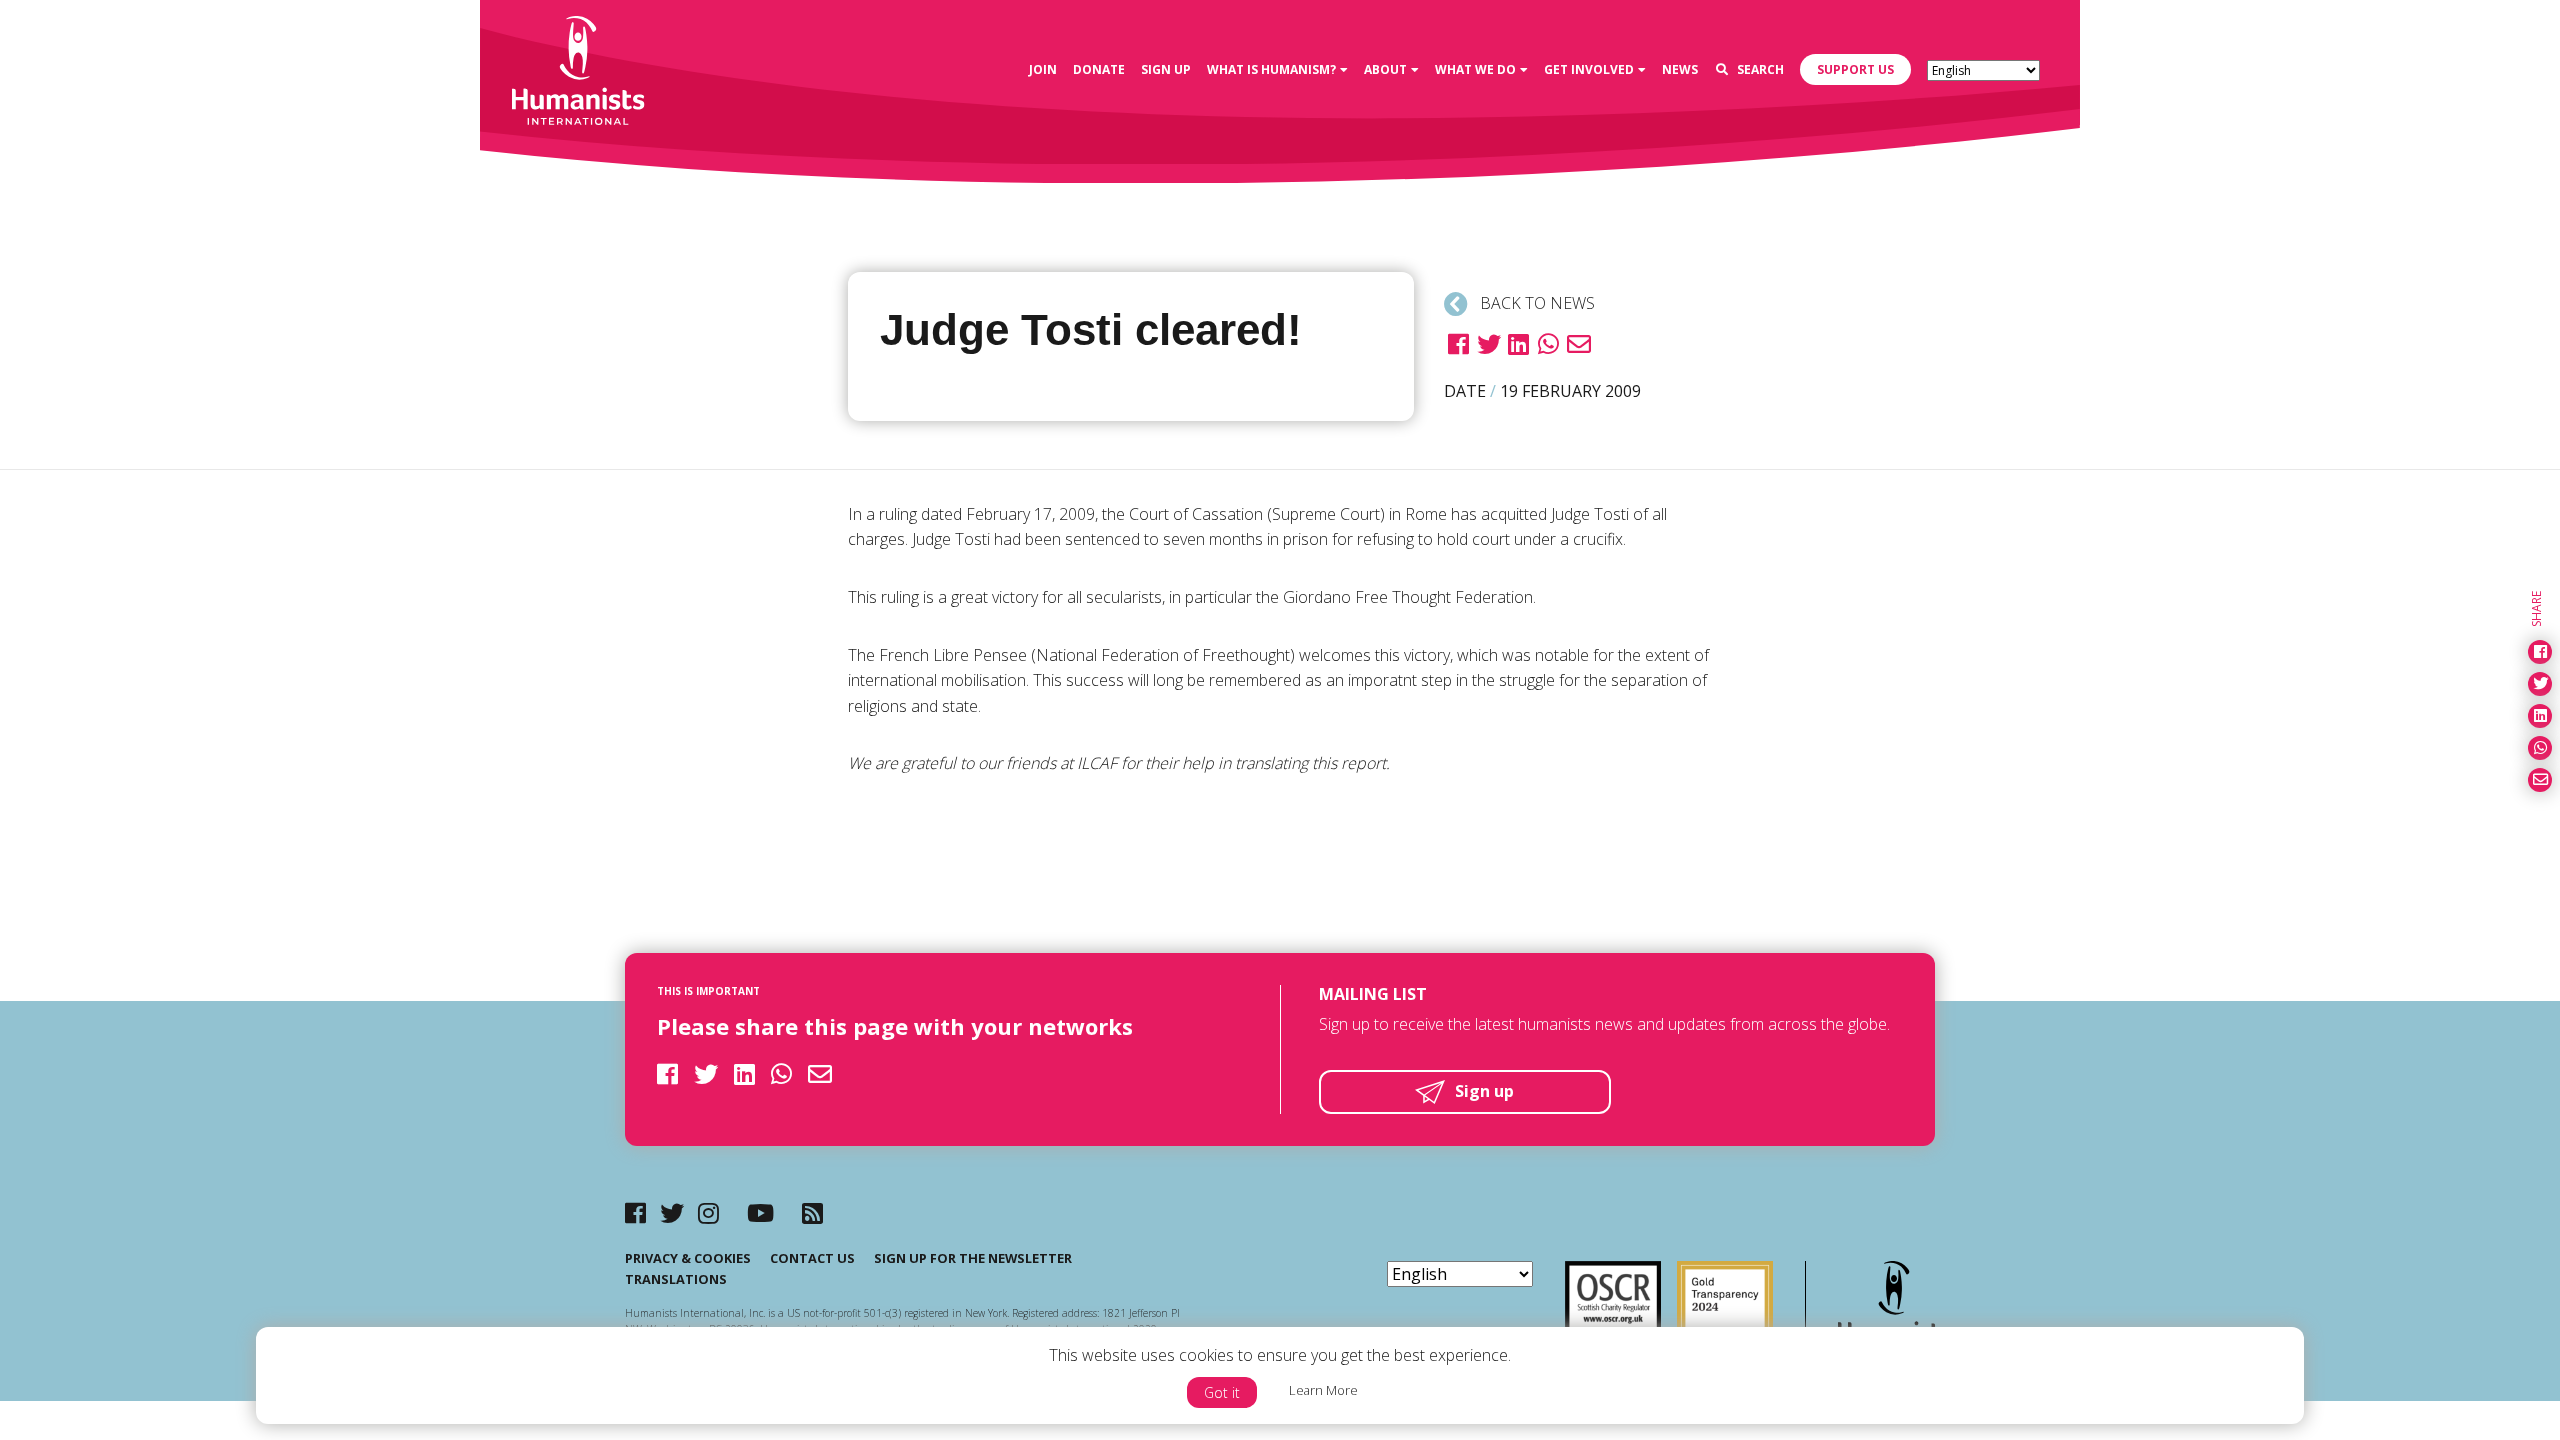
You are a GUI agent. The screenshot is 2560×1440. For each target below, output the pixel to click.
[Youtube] (760, 1212)
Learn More (1323, 1390)
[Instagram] (708, 1212)
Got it (1222, 1392)
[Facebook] (635, 1212)
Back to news (1535, 303)
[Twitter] (672, 1212)
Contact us (812, 1258)
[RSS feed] (812, 1212)
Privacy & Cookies (688, 1258)
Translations (676, 1279)
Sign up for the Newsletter (973, 1258)
